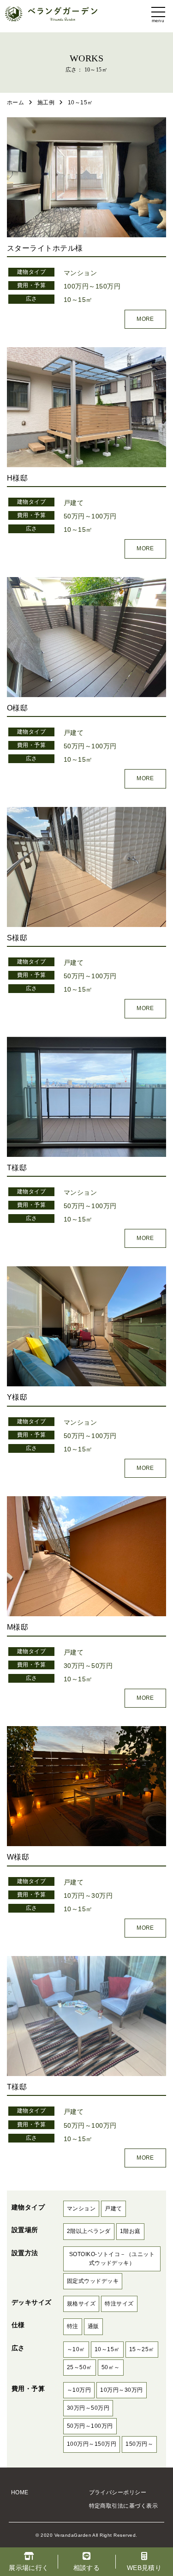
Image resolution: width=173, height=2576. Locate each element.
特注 (73, 2326)
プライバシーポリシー (118, 2492)
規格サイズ (81, 2304)
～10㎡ (76, 2349)
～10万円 (79, 2390)
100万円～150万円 (92, 286)
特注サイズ (119, 2304)
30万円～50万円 (88, 1666)
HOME (20, 2492)
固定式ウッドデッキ (93, 2281)
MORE (145, 319)
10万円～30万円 (88, 1896)
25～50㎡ (80, 2367)
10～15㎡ (78, 300)
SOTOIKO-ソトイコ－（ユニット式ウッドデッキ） (112, 2259)
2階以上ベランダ (89, 2231)
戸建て (74, 503)
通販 (93, 2326)
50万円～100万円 (90, 516)
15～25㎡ (142, 2349)
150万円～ (139, 2444)
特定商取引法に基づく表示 (124, 2506)
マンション (80, 273)
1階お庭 (130, 2231)
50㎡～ (111, 2367)
